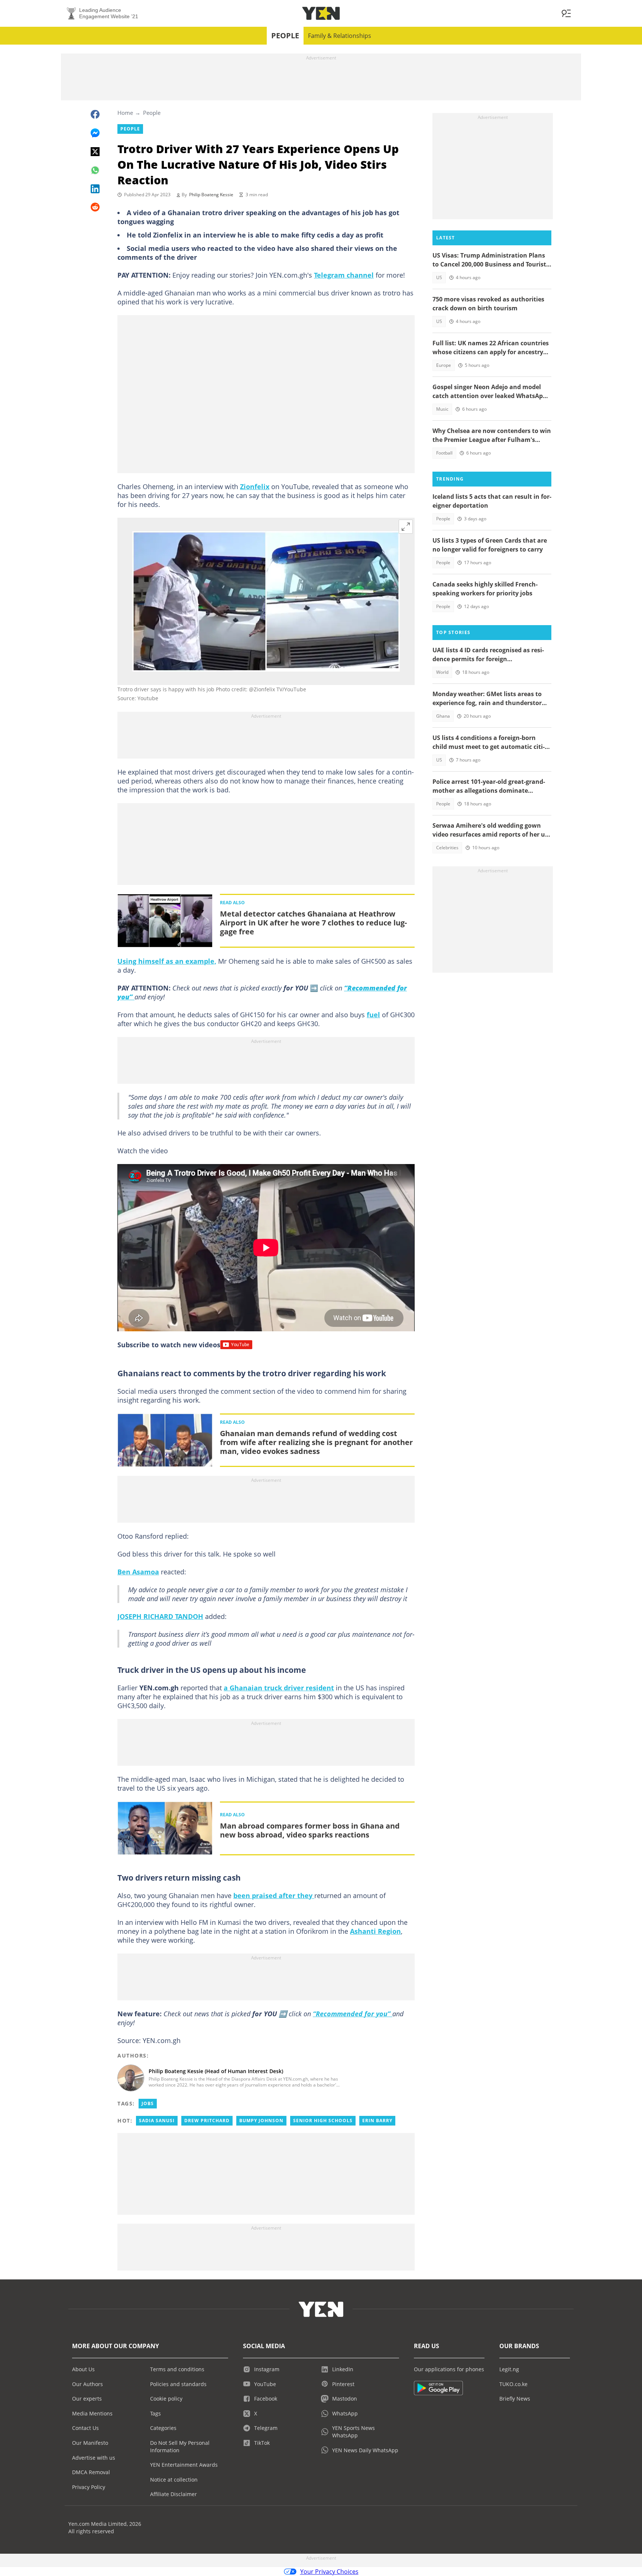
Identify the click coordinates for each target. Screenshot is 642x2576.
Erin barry (377, 2121)
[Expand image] (406, 527)
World (442, 672)
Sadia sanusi (157, 2121)
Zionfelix (255, 487)
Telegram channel (344, 275)
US (439, 277)
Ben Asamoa (138, 1572)
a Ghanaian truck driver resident (279, 1688)
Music (442, 409)
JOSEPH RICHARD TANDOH (160, 1616)
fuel (373, 1015)
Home (125, 113)
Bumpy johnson (261, 2121)
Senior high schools (323, 2121)
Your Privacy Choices (329, 2572)
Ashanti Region (375, 1931)
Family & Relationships (340, 36)
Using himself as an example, (167, 961)
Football (444, 453)
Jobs (148, 2103)
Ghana (443, 716)
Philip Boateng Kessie (211, 195)
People (285, 35)
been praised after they (274, 1895)
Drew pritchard (207, 2121)
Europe (444, 365)
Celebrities (447, 848)
